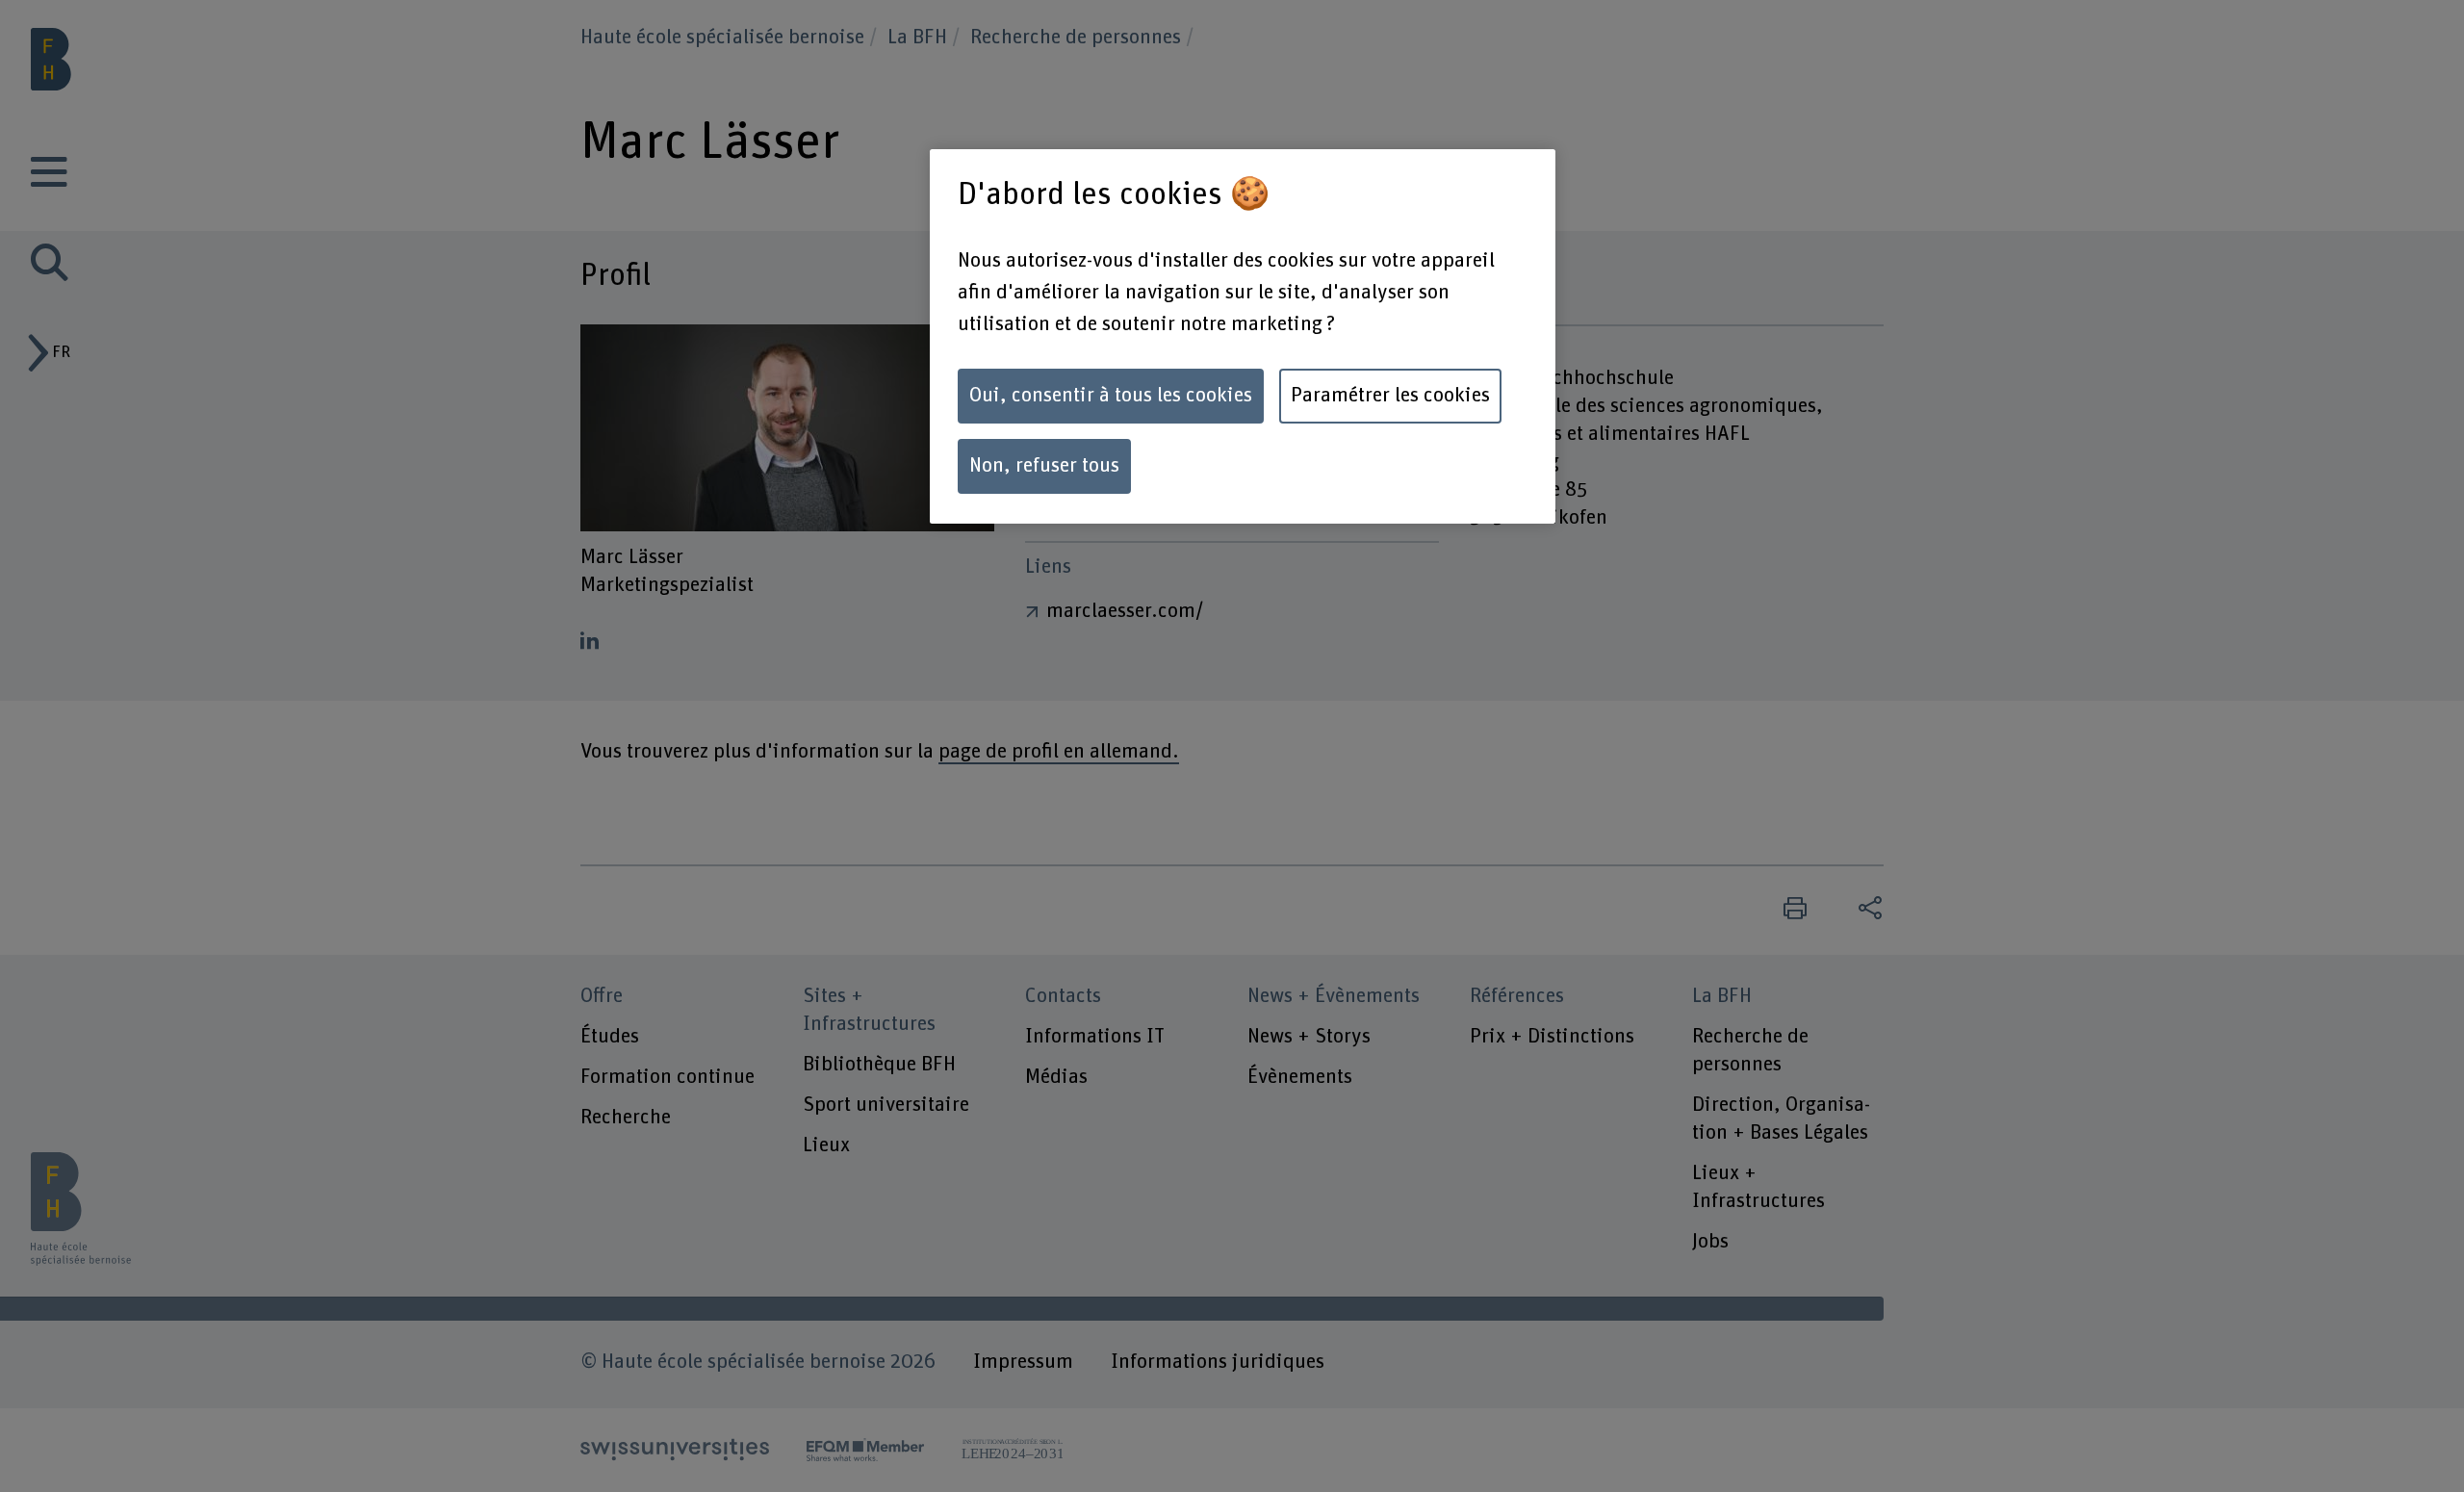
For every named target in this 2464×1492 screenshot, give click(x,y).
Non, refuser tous (1044, 466)
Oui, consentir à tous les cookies (1111, 396)
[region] (1243, 336)
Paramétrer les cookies (1390, 396)
